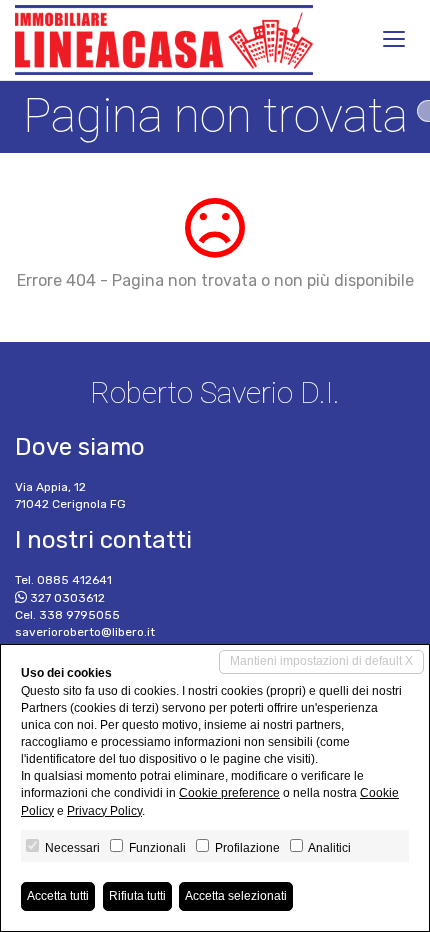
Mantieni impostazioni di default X (321, 661)
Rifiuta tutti (137, 896)
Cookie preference (229, 793)
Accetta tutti (58, 896)
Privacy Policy (104, 811)
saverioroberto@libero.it (85, 632)
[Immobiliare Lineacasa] (164, 40)
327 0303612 (67, 598)
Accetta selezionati (236, 896)
